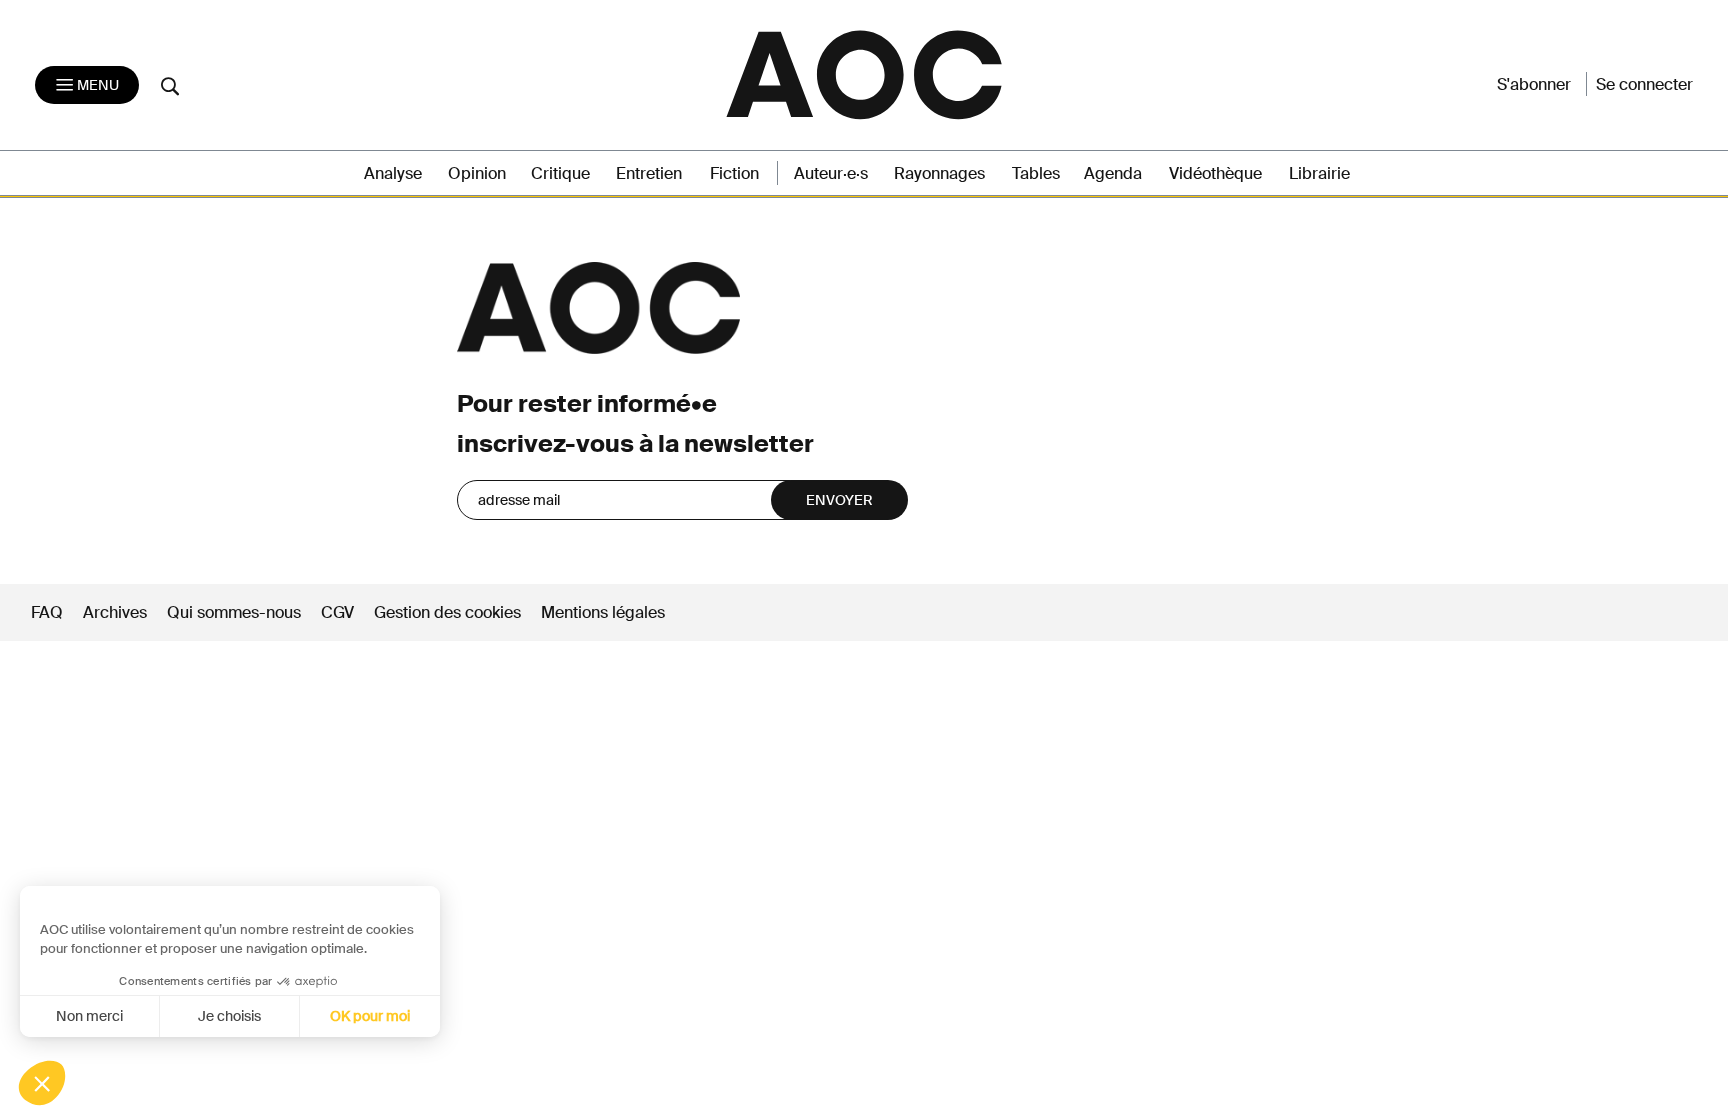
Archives (115, 612)
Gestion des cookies (449, 612)
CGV (337, 612)
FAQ (47, 612)
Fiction (734, 173)
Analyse (393, 173)
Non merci (89, 1016)
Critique (560, 173)
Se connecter (1644, 84)
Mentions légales (603, 612)
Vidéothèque (1215, 173)
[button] (42, 1083)
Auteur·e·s (831, 173)
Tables (1036, 173)
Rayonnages (939, 173)
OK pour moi (370, 1016)
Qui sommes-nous (234, 612)
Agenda (1113, 173)
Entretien (649, 173)
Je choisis (229, 1016)
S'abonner (1534, 84)
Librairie (1319, 173)
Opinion (477, 173)
